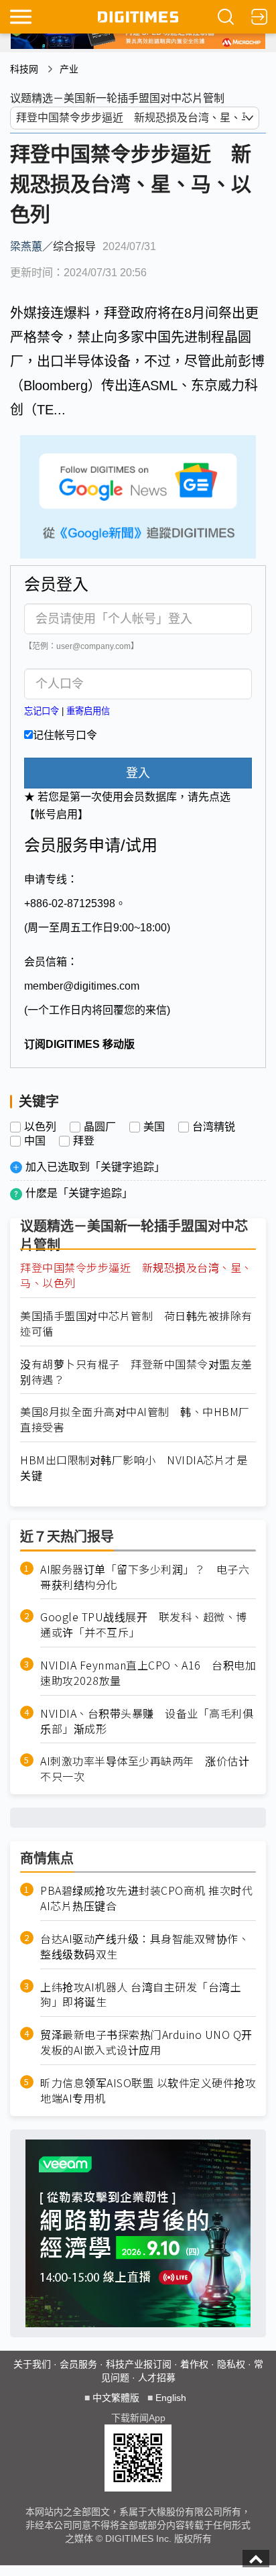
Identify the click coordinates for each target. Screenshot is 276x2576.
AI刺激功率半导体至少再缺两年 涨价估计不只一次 (145, 1769)
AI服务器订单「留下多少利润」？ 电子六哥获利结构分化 (145, 1577)
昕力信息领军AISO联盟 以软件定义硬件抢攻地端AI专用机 (148, 2091)
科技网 (24, 69)
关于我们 (32, 2364)
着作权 (194, 2364)
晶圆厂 (100, 1127)
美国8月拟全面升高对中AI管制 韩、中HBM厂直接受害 (135, 1419)
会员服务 (78, 2364)
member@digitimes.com (82, 986)
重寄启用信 (88, 711)
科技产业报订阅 (139, 2364)
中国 (35, 1141)
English (171, 2398)
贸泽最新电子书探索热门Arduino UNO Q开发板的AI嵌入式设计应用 (146, 2042)
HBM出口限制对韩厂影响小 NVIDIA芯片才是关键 (134, 1468)
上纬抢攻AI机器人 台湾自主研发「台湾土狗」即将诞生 (141, 1995)
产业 (69, 69)
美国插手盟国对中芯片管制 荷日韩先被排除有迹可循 (136, 1324)
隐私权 (231, 2364)
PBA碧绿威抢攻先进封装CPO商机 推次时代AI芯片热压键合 (146, 1898)
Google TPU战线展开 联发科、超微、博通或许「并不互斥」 (144, 1625)
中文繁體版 (116, 2398)
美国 (154, 1127)
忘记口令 (42, 711)
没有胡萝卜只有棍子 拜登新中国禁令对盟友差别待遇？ (136, 1372)
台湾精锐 (214, 1127)
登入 (138, 773)
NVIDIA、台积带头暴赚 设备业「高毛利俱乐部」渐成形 (147, 1721)
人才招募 (157, 2378)
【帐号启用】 (56, 814)
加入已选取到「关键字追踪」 (95, 1167)
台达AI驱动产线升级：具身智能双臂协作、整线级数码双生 (145, 1946)
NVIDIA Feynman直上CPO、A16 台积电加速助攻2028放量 (148, 1673)
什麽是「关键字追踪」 (79, 1193)
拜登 (84, 1141)
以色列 (40, 1127)
